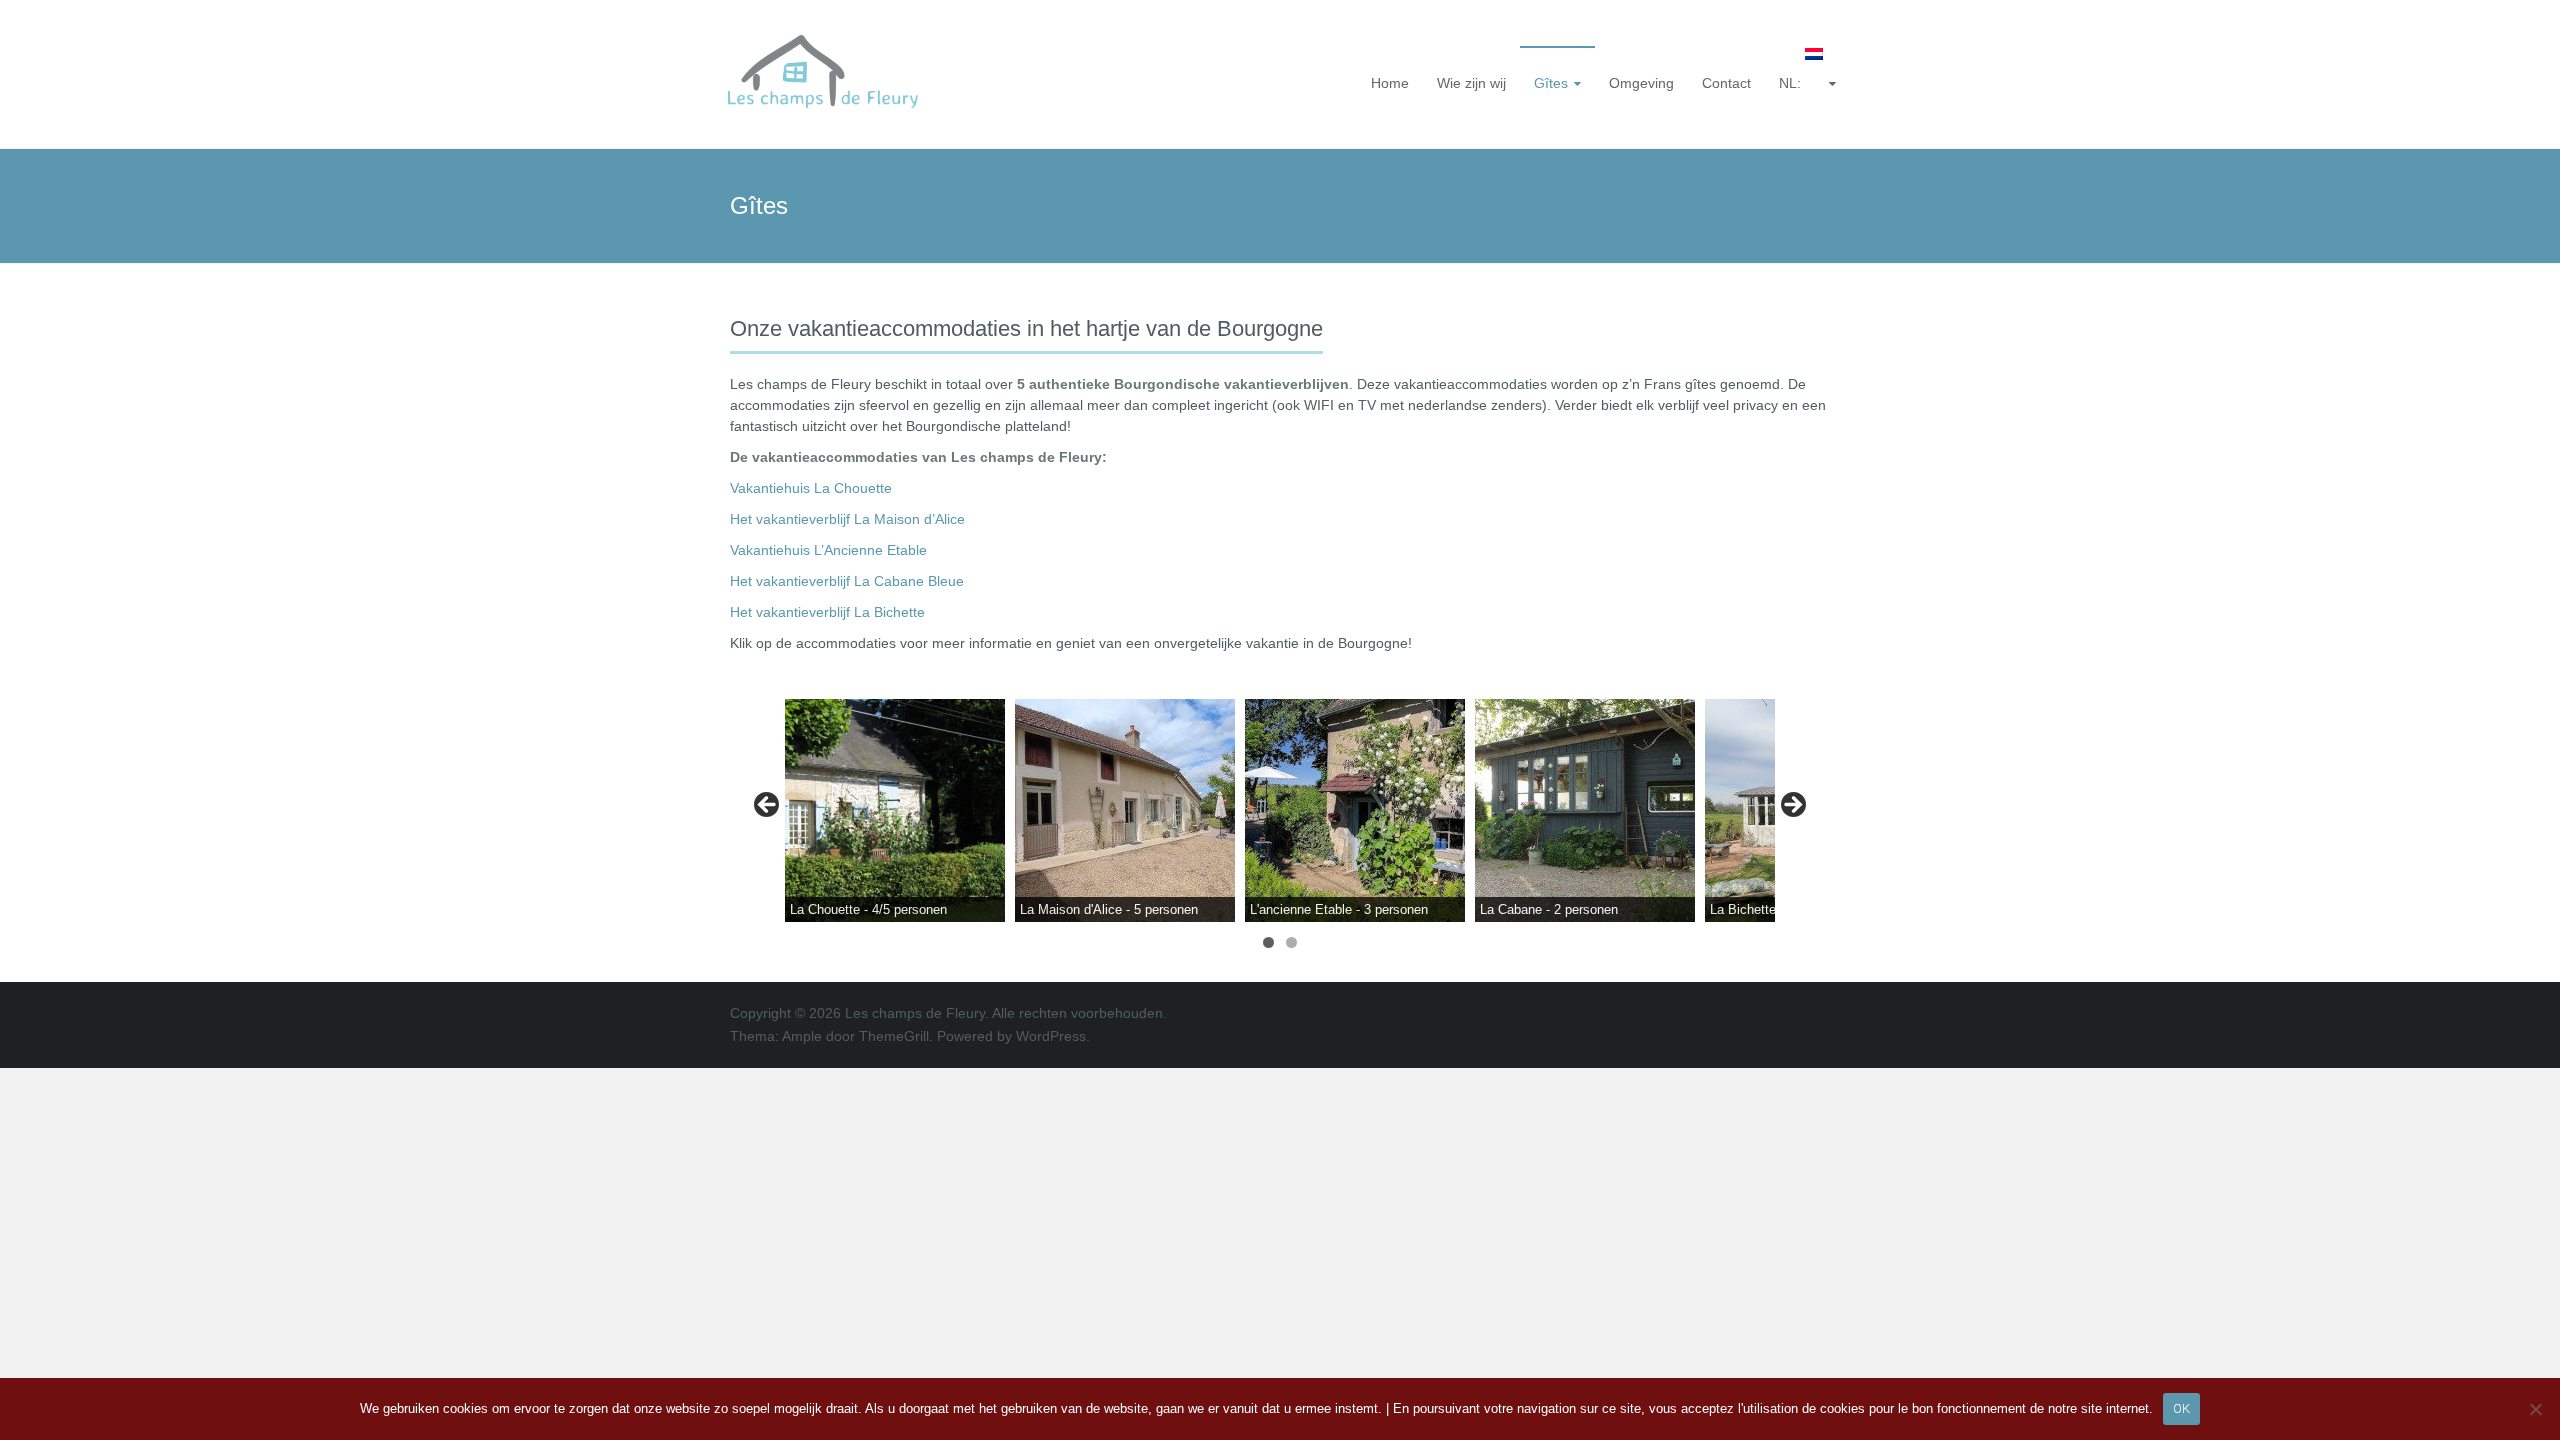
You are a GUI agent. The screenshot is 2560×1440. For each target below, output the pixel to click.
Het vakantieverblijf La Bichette (827, 612)
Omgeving (1641, 83)
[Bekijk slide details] (895, 810)
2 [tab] (1291, 942)
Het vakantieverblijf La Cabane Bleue (847, 581)
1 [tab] (1268, 942)
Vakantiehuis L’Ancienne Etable (828, 550)
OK (2181, 1408)
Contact (1726, 83)
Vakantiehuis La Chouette (811, 488)
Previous (768, 806)
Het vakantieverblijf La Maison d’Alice (847, 519)
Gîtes (1551, 83)
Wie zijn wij (1471, 83)
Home (1390, 83)
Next (1792, 806)
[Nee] (2535, 1409)
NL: (1792, 83)
